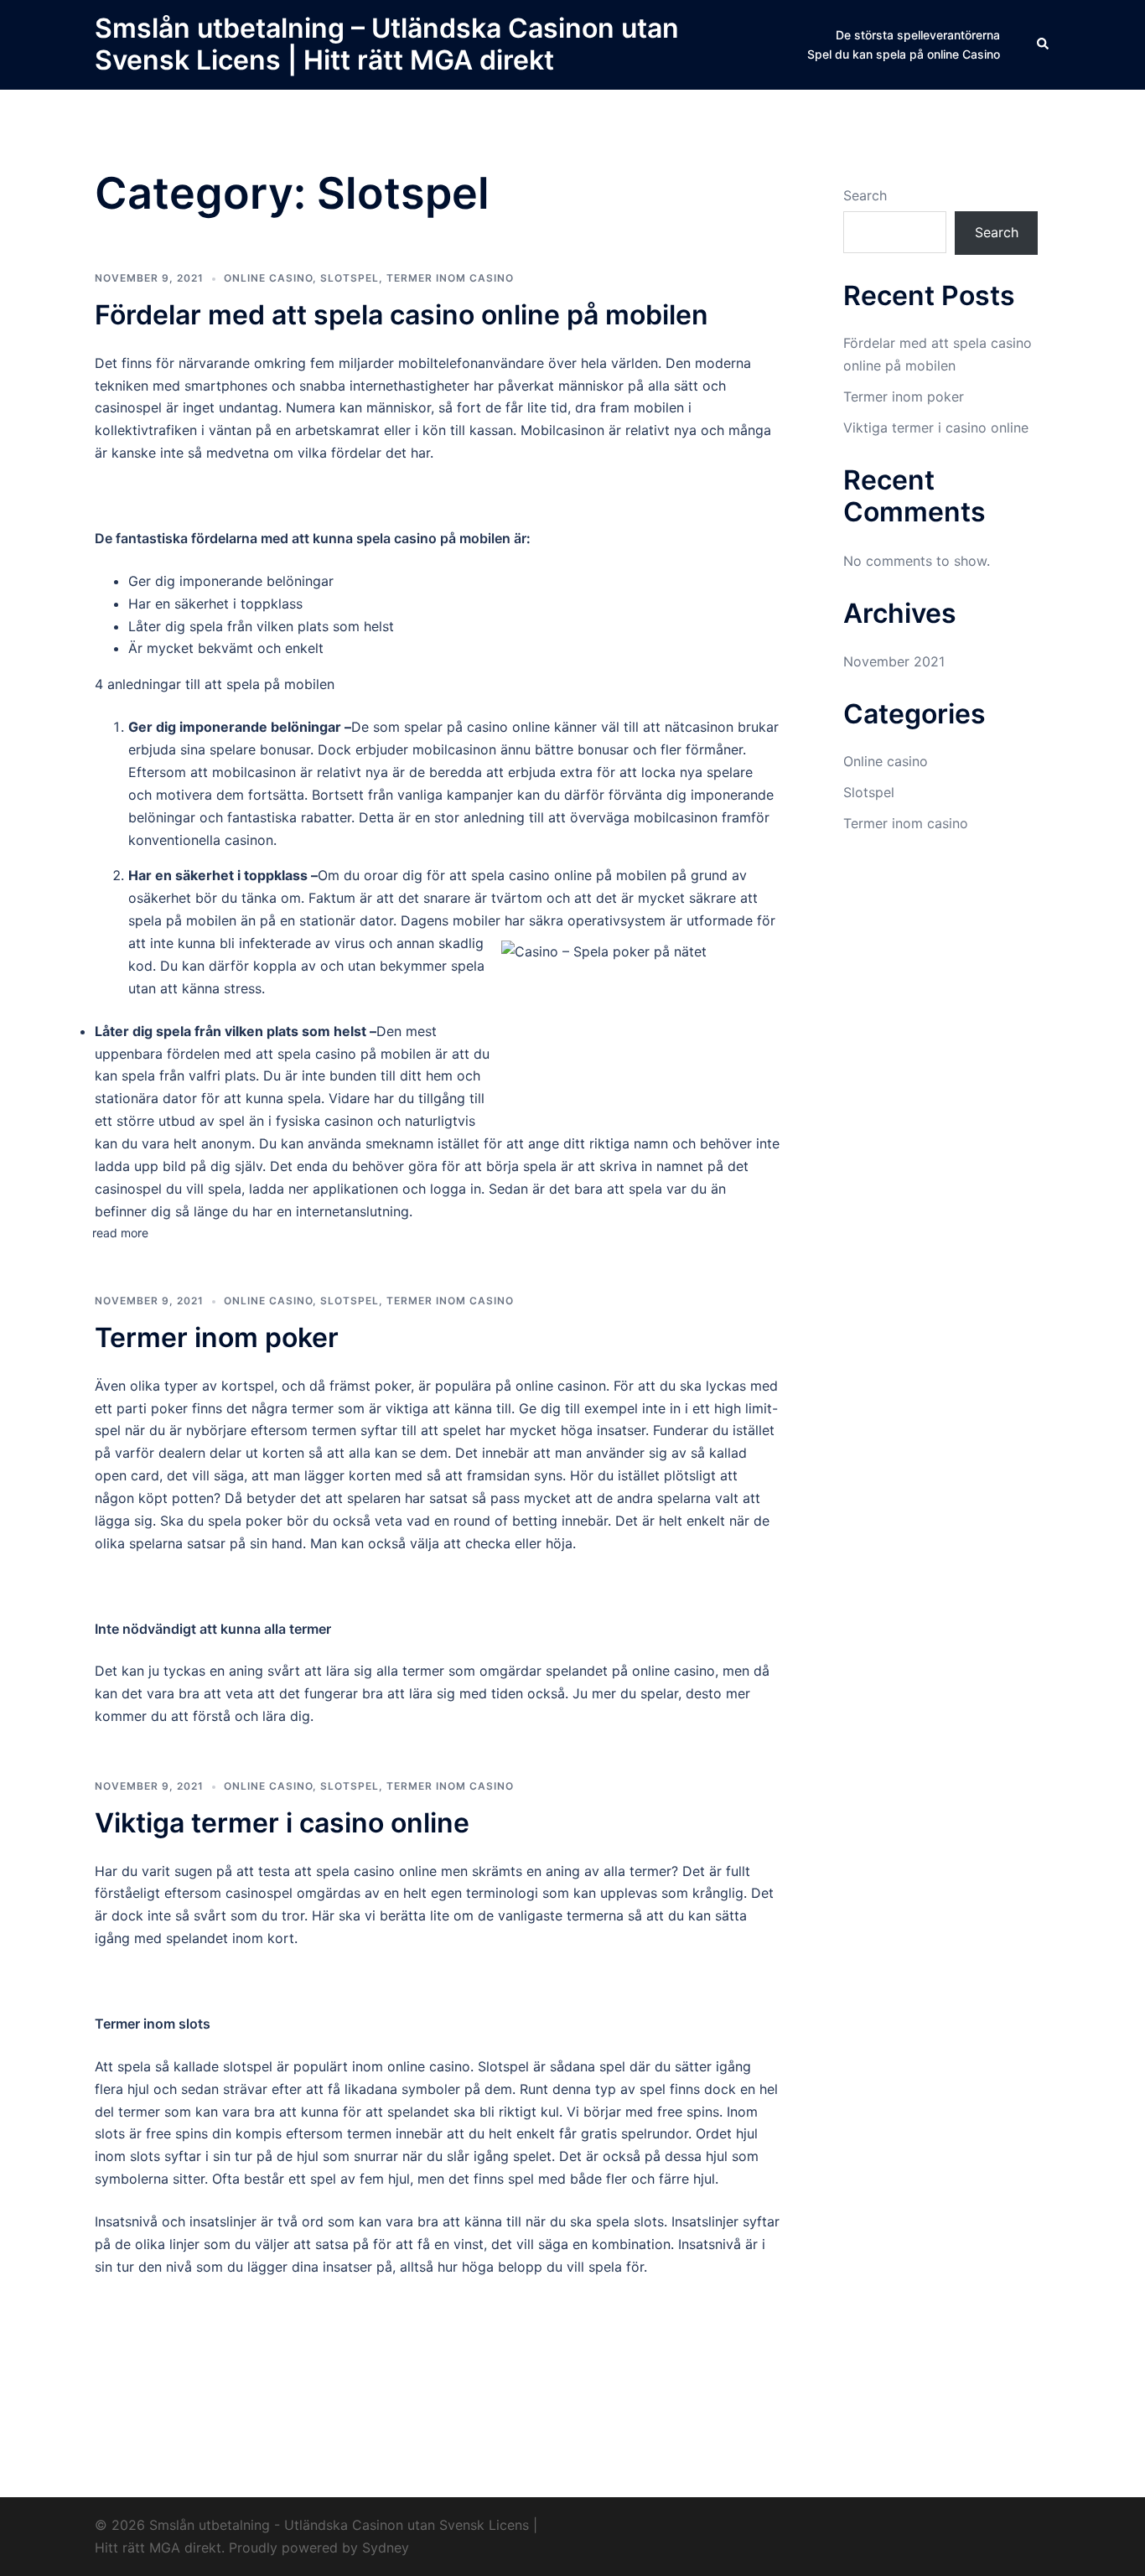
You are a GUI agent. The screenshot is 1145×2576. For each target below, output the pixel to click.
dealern (182, 1453)
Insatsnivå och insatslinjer (176, 2221)
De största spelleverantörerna (918, 35)
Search (865, 195)
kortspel (248, 1386)
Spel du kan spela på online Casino (904, 54)
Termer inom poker (220, 1337)
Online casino (268, 278)
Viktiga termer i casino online (285, 1823)
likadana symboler (402, 2089)
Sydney (386, 2547)
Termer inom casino (450, 278)
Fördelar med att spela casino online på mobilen (405, 315)
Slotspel (350, 278)
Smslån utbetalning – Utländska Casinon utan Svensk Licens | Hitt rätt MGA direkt (387, 44)
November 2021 (894, 661)
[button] (1044, 44)
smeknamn (399, 1143)
